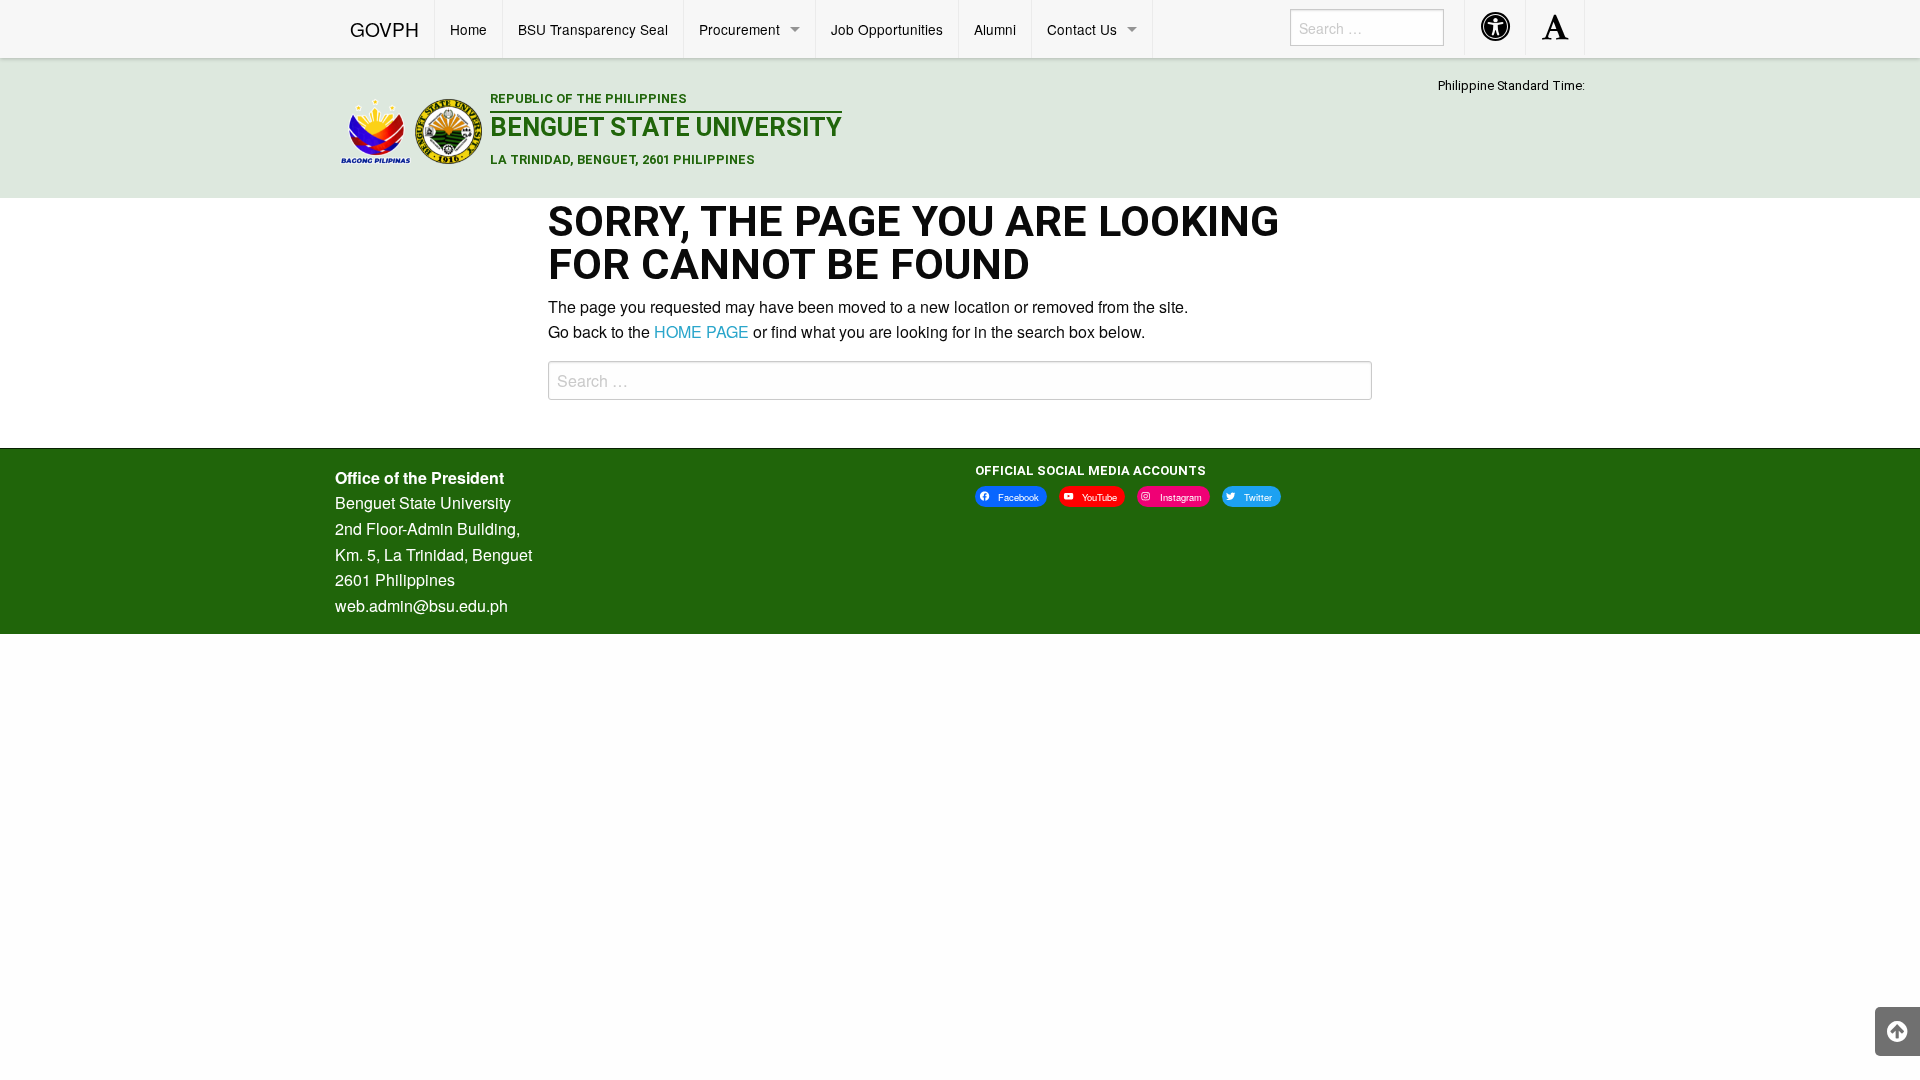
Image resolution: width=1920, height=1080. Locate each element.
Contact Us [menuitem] (1082, 29)
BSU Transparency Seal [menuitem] (593, 29)
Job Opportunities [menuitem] (887, 29)
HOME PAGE (701, 331)
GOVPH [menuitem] (384, 28)
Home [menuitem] (468, 29)
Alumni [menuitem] (995, 29)
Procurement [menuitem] (739, 29)
